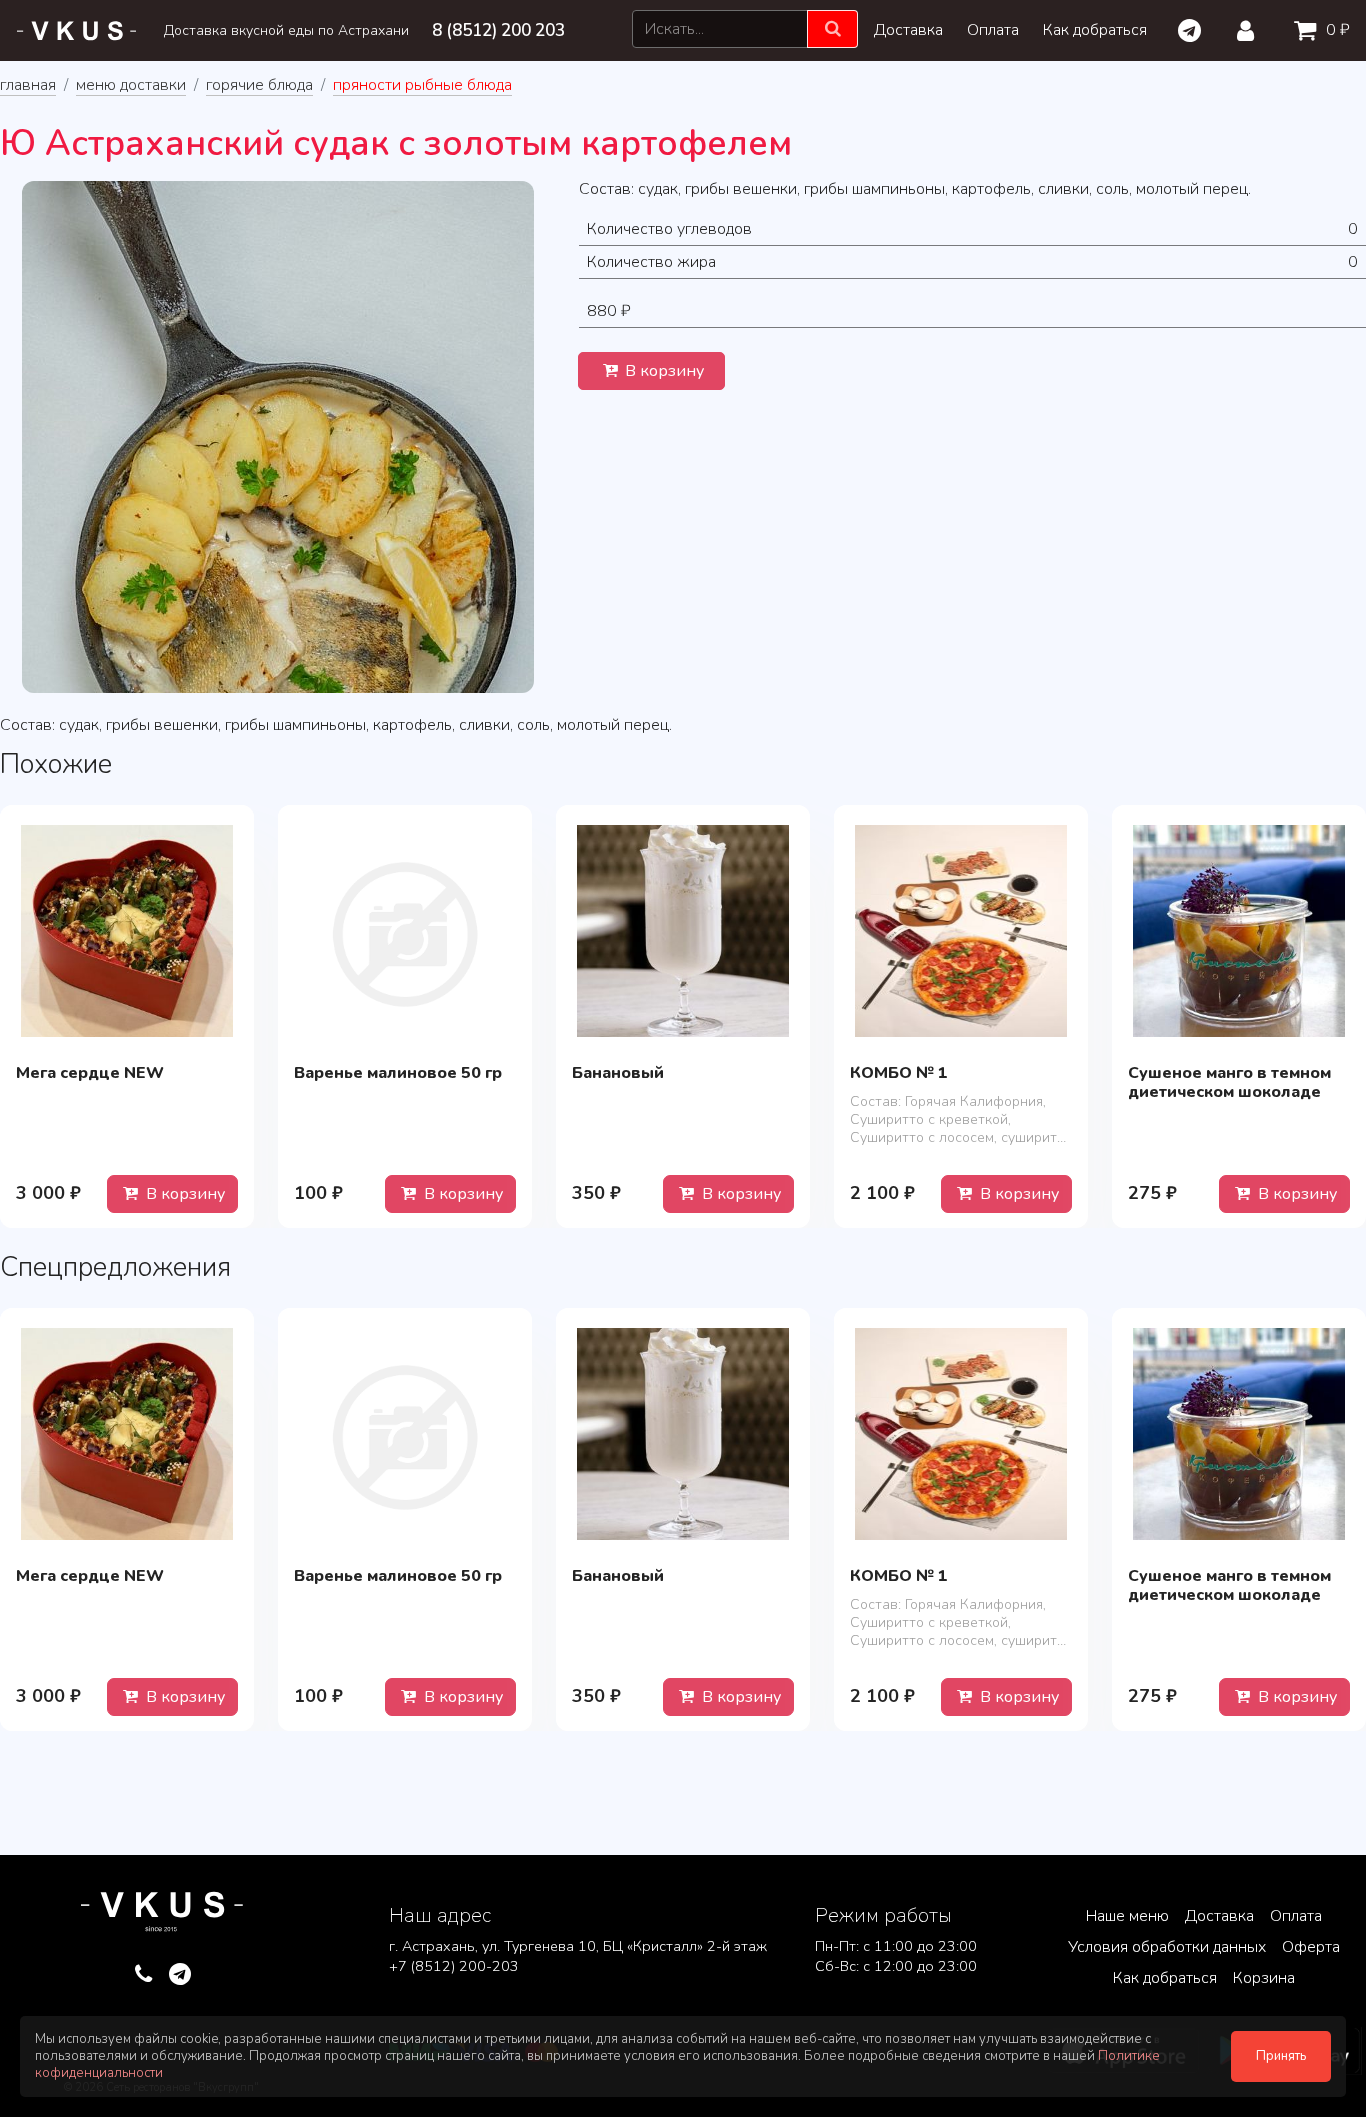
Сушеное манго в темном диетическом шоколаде (1229, 1082)
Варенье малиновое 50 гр (398, 1073)
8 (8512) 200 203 (498, 30)
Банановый (618, 1073)
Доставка (908, 30)
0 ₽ (1336, 30)
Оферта (1311, 1947)
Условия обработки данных (1167, 1947)
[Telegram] (1188, 31)
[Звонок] (143, 1975)
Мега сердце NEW (90, 1073)
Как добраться (1095, 30)
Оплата (993, 30)
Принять (1281, 2056)
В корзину (662, 371)
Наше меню (1127, 1916)
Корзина (1264, 1978)
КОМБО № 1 (899, 1073)
